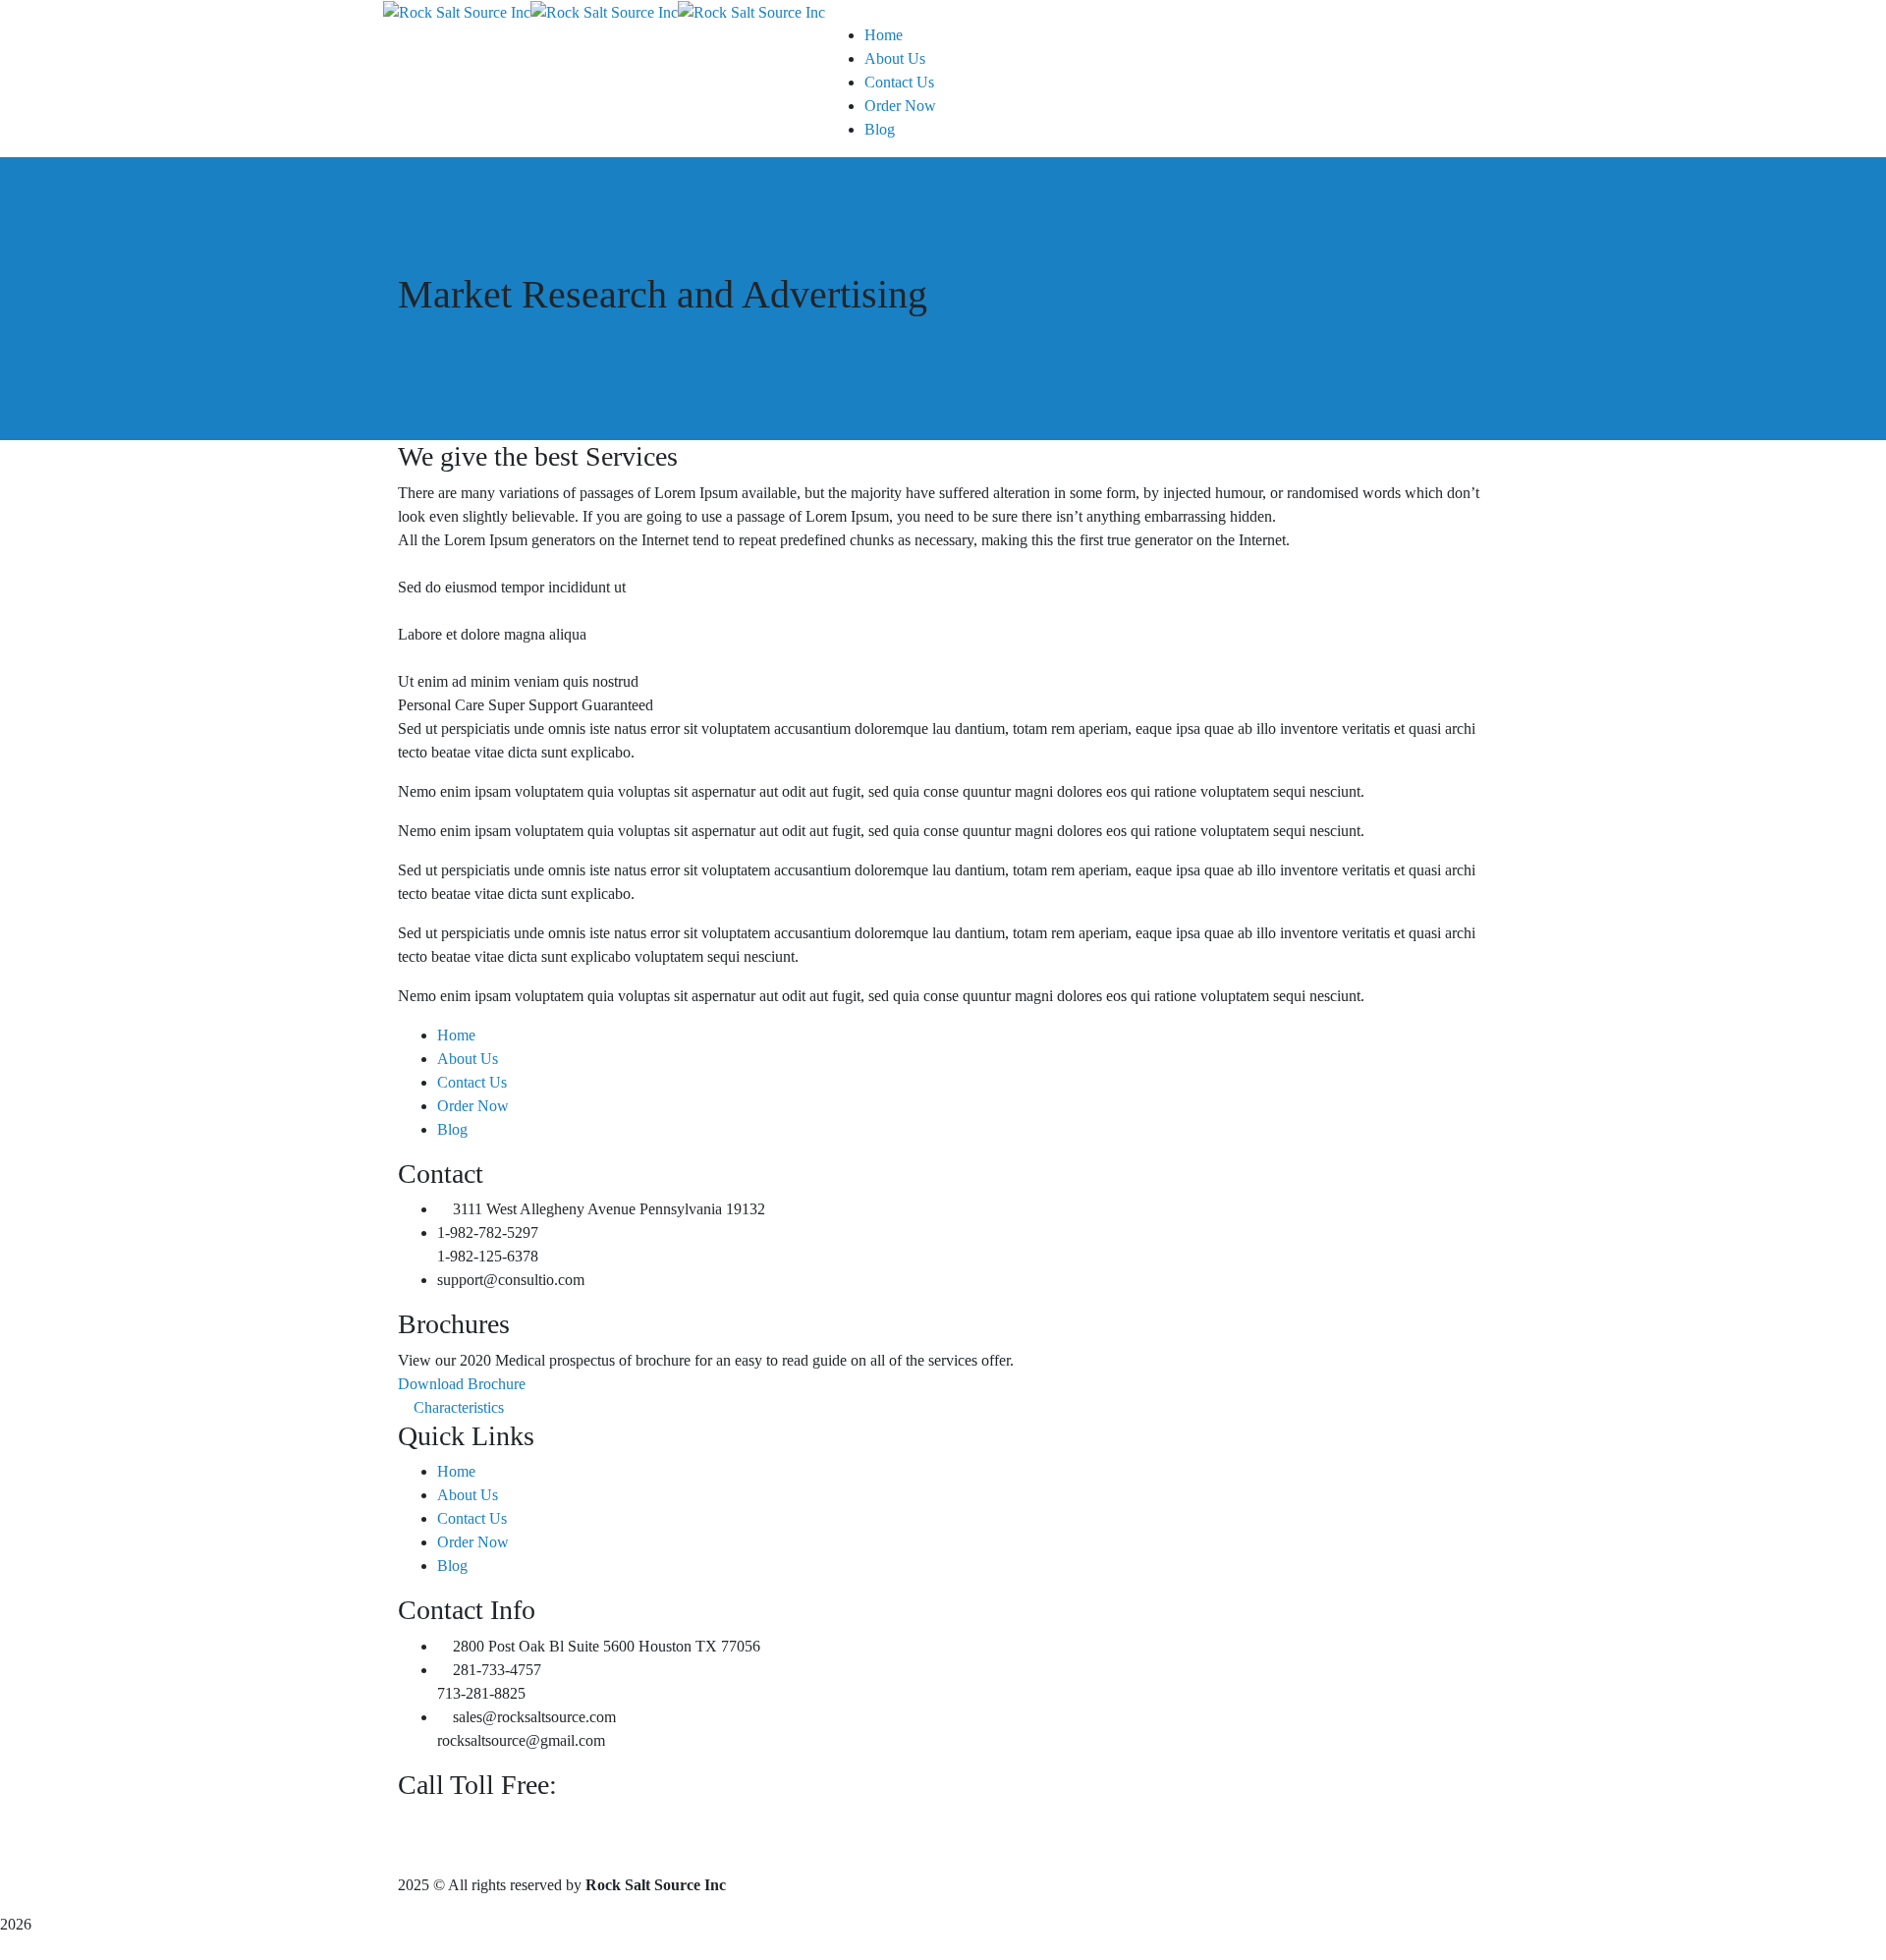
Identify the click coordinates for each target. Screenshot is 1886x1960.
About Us (468, 1059)
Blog (452, 1129)
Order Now (473, 1106)
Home (456, 1035)
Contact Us (472, 1082)
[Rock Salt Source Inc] (457, 11)
